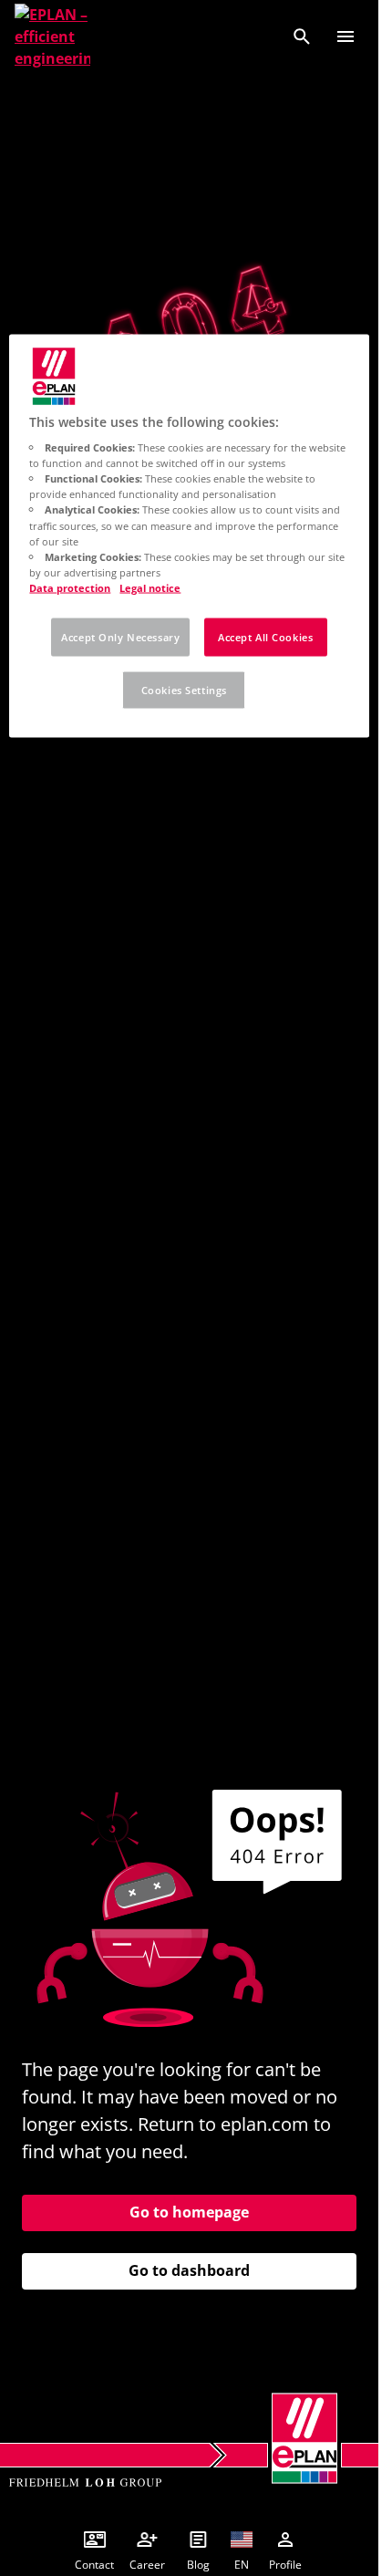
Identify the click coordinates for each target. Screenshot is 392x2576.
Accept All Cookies (265, 636)
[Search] (302, 36)
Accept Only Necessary (120, 636)
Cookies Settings (184, 689)
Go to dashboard (189, 2270)
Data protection (70, 587)
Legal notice (150, 587)
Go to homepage (189, 2212)
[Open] (346, 36)
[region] (189, 535)
